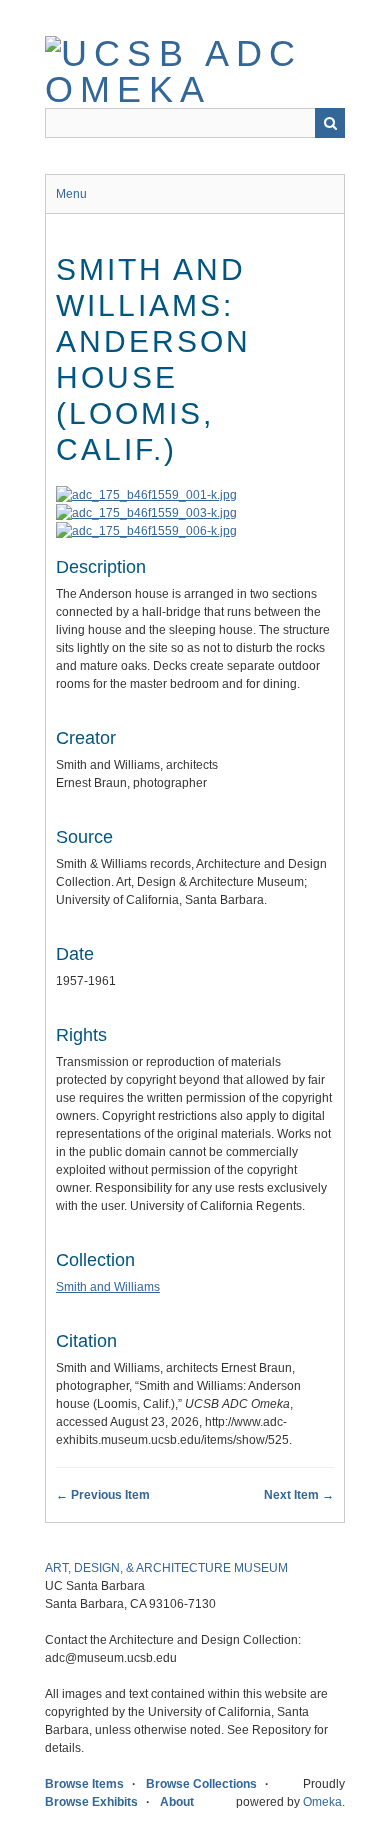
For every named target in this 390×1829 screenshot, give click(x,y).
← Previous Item (103, 1495)
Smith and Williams (108, 1287)
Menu (71, 194)
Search (330, 123)
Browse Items (84, 1784)
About (177, 1802)
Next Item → (299, 1495)
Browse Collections (201, 1784)
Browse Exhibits (91, 1802)
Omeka (322, 1802)
